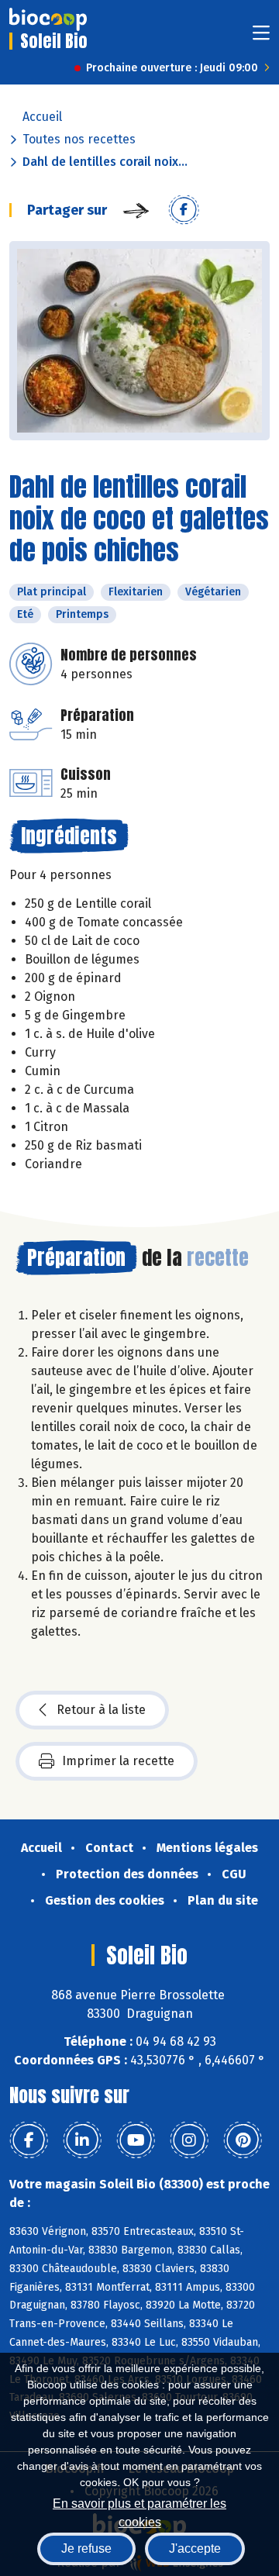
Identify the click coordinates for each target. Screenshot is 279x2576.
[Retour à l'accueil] (48, 19)
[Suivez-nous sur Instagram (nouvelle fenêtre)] (189, 2140)
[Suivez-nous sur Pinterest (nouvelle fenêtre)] (243, 2140)
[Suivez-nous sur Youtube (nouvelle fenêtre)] (136, 2140)
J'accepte (195, 2548)
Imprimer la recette (118, 1761)
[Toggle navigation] (261, 38)
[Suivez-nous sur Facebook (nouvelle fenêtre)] (29, 2140)
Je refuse (86, 2548)
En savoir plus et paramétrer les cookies (139, 2511)
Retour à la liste (101, 1710)
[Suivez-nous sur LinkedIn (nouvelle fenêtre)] (82, 2140)
